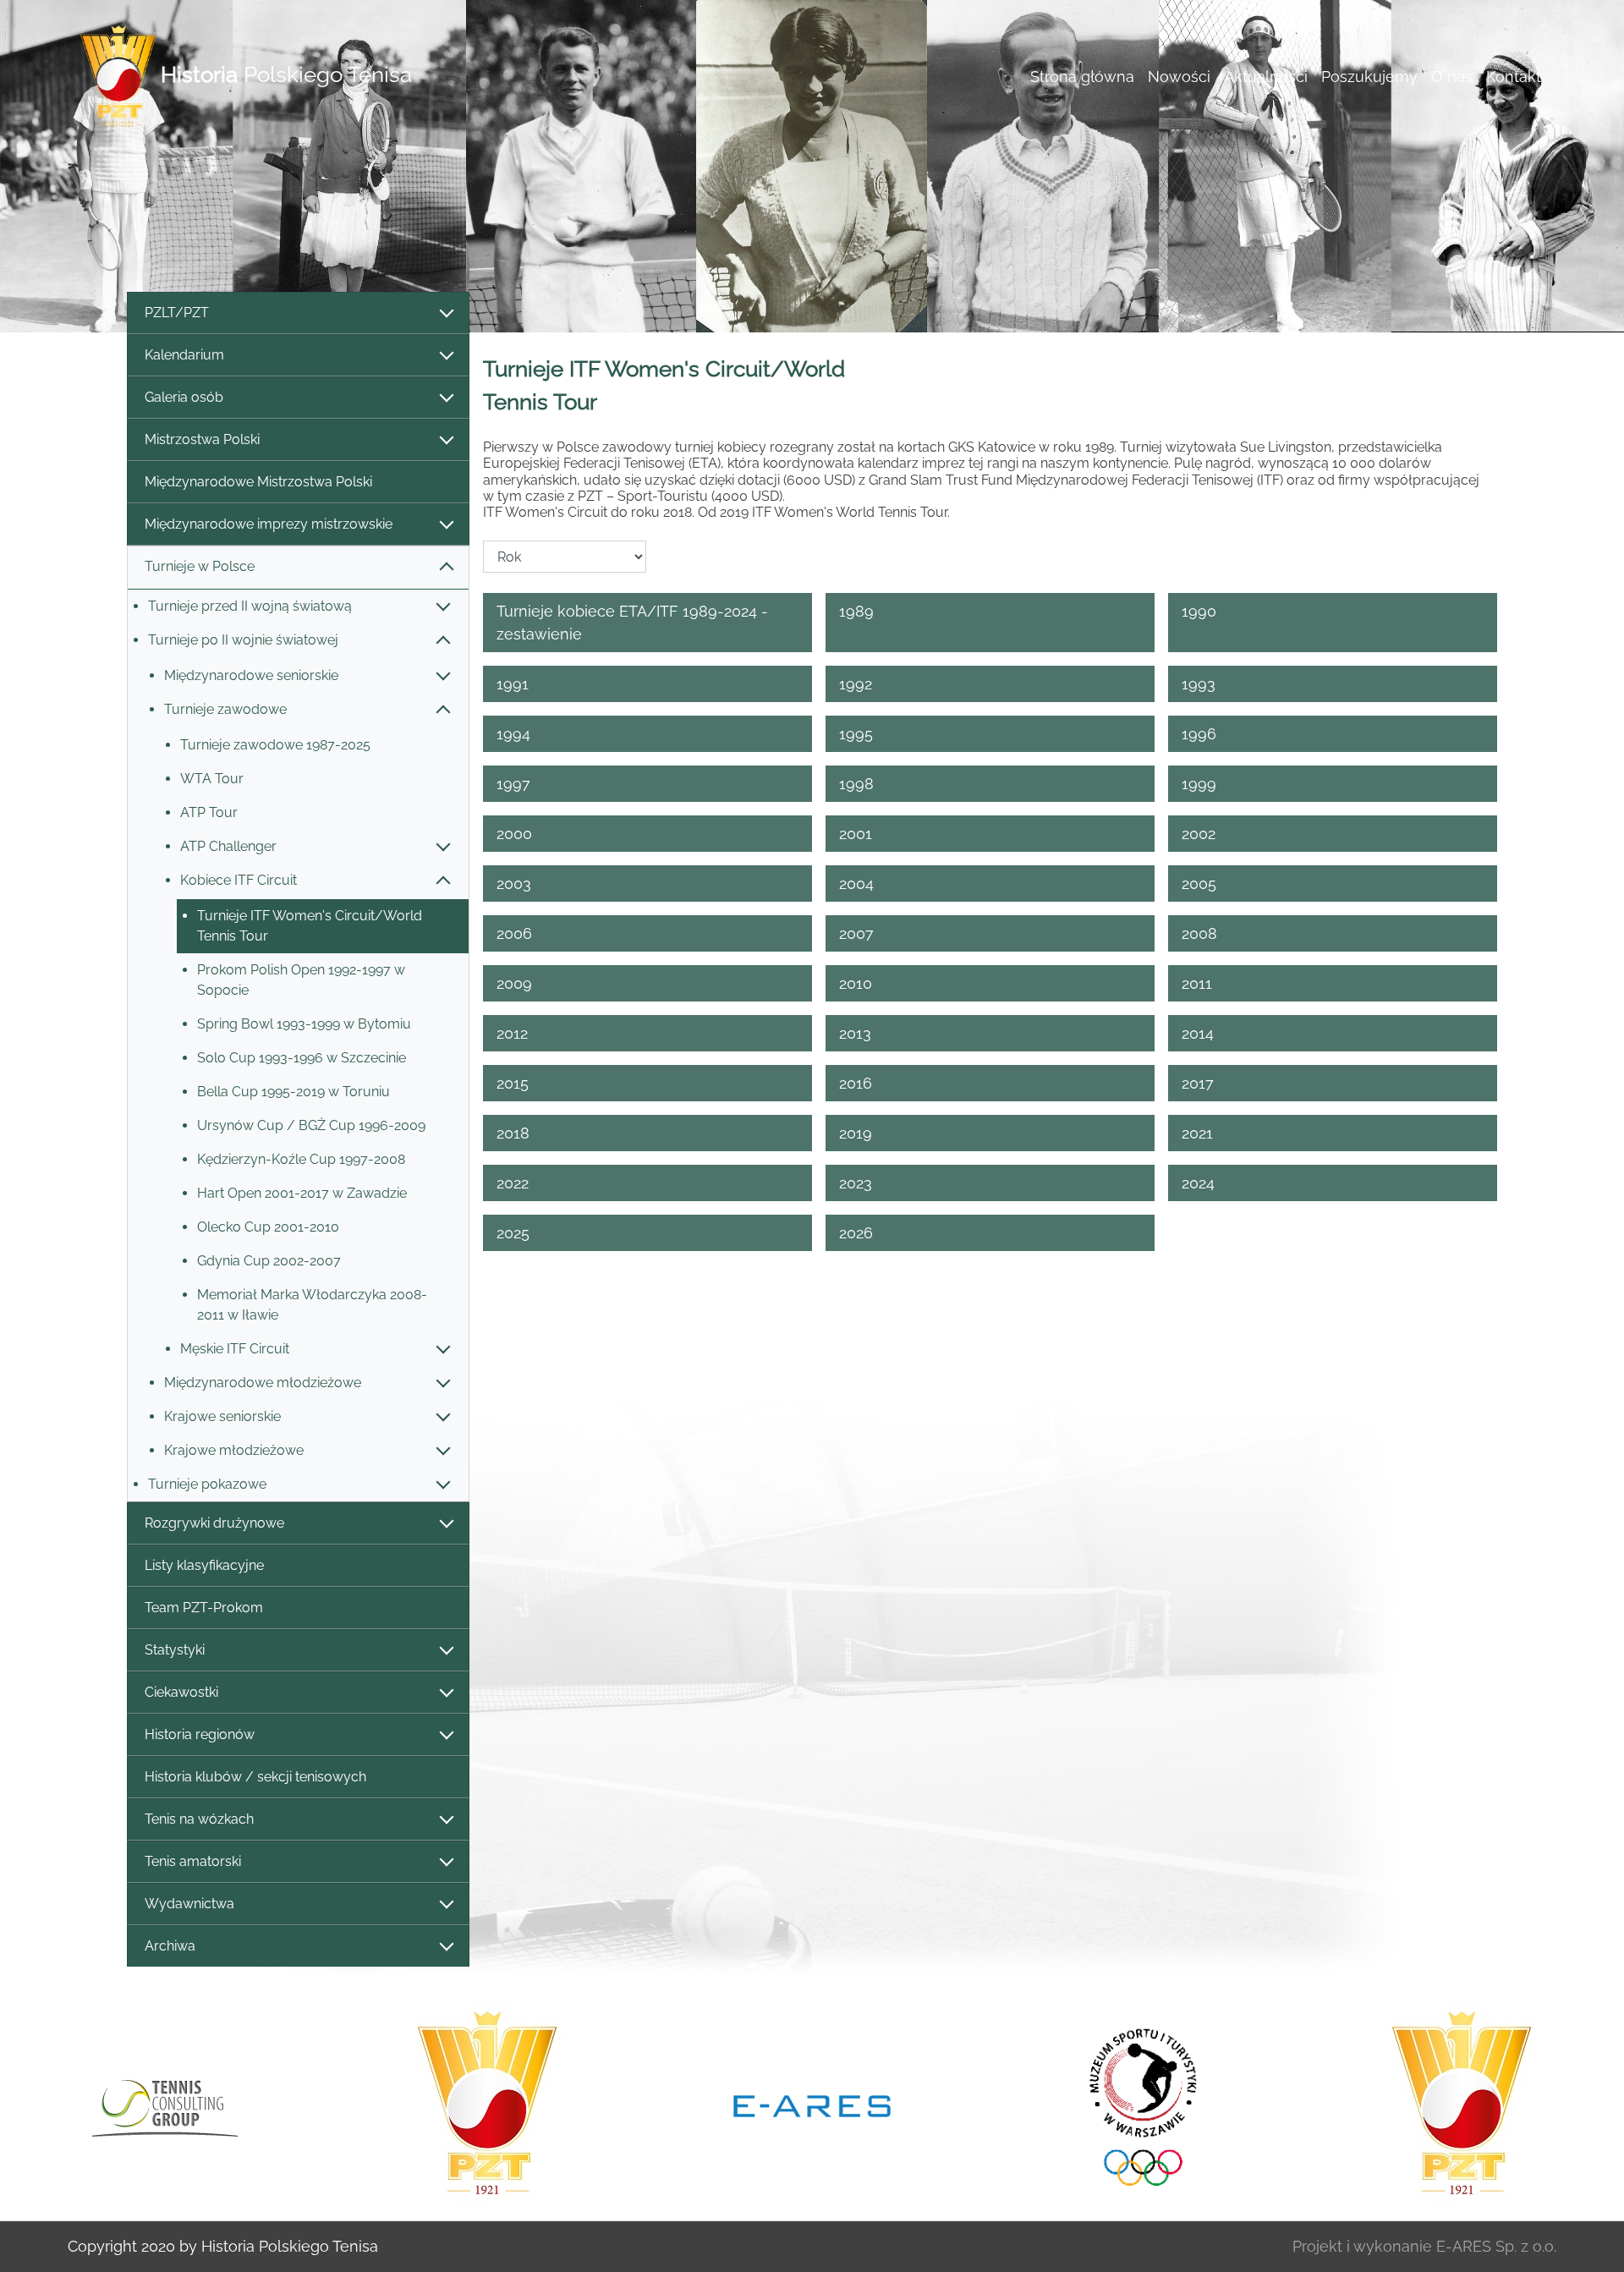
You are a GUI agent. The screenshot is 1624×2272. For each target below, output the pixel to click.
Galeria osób (184, 397)
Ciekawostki (181, 1692)
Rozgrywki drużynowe (214, 1523)
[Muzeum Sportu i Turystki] (827, 2105)
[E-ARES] (502, 2105)
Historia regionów (200, 1734)
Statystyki (175, 1650)
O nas (1452, 77)
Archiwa (170, 1946)
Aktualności (1266, 77)
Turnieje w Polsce (200, 566)
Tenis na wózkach (199, 1819)
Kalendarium (184, 355)
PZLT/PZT (177, 313)
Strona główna (1082, 77)
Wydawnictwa (189, 1904)
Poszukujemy (1369, 77)
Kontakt (1514, 77)
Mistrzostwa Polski (202, 439)
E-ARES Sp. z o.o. (1496, 2246)
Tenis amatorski (193, 1861)
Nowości (1179, 77)
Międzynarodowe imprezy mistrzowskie (269, 524)
